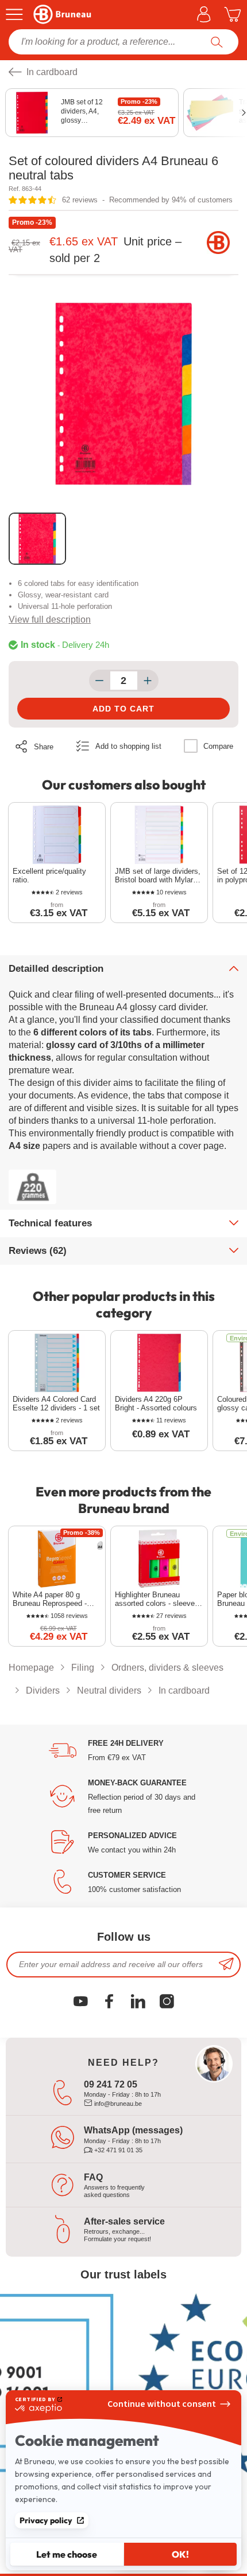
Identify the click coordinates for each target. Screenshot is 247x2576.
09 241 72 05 (111, 2084)
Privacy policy (46, 2520)
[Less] (100, 681)
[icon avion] (226, 1965)
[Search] (217, 42)
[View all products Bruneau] (218, 243)
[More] (148, 681)
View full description (50, 619)
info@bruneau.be (117, 2104)
